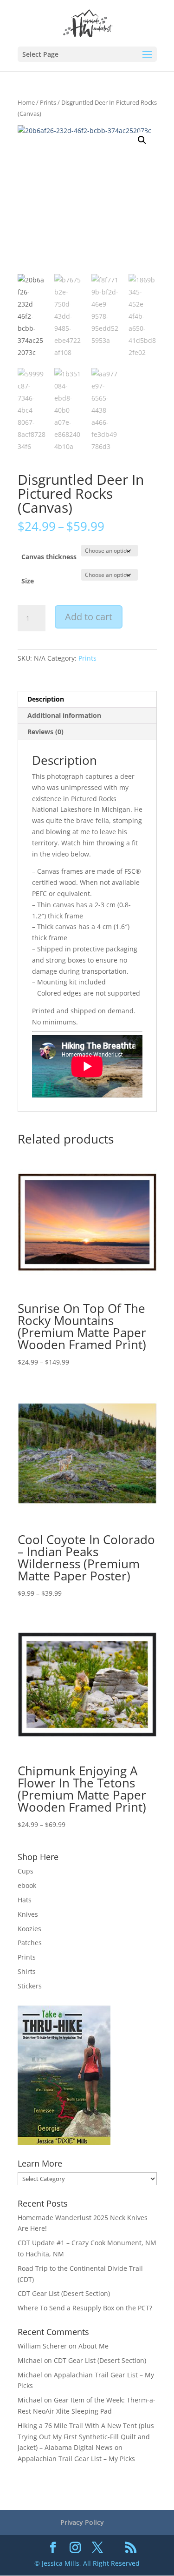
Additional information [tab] (64, 715)
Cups (26, 1871)
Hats (25, 1900)
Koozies (29, 1929)
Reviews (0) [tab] (45, 732)
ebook (27, 1885)
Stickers (30, 1986)
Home (26, 102)
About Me (93, 2346)
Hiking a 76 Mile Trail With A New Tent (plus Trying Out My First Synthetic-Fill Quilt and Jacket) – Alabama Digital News (86, 2437)
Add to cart (89, 617)
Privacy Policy (82, 2522)
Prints (48, 102)
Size (28, 581)
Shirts (27, 1971)
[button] (142, 140)
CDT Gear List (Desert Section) (64, 2293)
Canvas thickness (49, 557)
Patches (30, 1943)
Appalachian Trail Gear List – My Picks (76, 2459)
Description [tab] (46, 699)
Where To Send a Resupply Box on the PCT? (85, 2308)
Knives (28, 1914)
